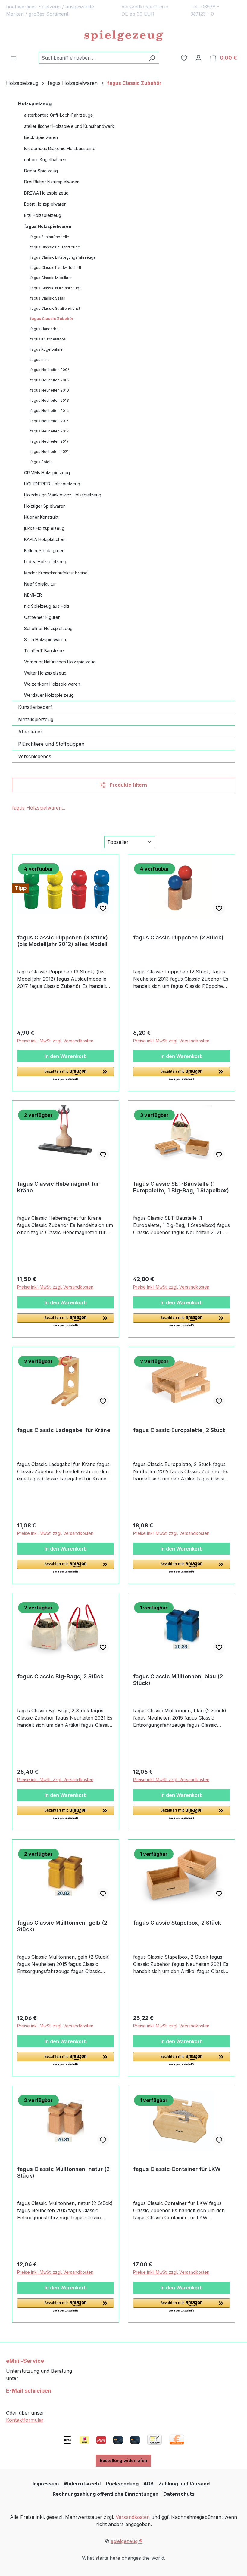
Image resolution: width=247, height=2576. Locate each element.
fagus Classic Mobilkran (51, 278)
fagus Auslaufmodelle (50, 237)
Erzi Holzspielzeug (43, 215)
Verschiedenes (35, 756)
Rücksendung (122, 2484)
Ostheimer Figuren (42, 617)
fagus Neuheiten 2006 (50, 370)
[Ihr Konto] (199, 58)
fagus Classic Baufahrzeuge (55, 247)
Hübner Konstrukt (41, 517)
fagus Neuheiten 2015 (49, 421)
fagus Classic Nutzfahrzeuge (56, 288)
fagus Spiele (41, 462)
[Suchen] (152, 58)
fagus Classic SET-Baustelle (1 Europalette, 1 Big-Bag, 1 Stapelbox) (181, 1187)
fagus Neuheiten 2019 (49, 441)
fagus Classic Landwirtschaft (56, 267)
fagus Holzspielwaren (48, 226)
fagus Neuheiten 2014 (50, 411)
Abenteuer (30, 732)
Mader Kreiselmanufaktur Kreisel (56, 573)
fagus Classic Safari (48, 298)
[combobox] (92, 58)
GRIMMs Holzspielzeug (47, 473)
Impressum (46, 2484)
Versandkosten (133, 2517)
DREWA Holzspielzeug (46, 193)
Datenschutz (179, 2494)
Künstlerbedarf (35, 707)
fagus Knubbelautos (48, 339)
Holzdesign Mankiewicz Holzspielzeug (63, 495)
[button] (66, 1074)
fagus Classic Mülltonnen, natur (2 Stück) (63, 2172)
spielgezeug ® (127, 2541)
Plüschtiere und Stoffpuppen (51, 744)
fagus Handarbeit (45, 329)
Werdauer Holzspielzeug (49, 695)
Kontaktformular (25, 2420)
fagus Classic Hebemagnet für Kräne (58, 1187)
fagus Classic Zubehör (52, 319)
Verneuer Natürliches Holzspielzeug (60, 662)
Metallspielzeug (36, 719)
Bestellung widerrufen (123, 2460)
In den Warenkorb (66, 1056)
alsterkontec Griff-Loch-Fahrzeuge (59, 115)
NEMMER (33, 595)
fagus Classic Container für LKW (177, 2169)
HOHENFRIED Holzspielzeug (52, 484)
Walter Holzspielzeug (45, 673)
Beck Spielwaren (41, 137)
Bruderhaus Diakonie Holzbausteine (60, 148)
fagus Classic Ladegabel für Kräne (64, 1430)
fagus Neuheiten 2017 (50, 431)
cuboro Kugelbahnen (45, 160)
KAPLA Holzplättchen (45, 539)
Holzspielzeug (35, 103)
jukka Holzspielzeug (44, 528)
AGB (149, 2484)
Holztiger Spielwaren (45, 506)
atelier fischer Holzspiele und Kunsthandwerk (69, 126)
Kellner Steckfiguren (44, 550)
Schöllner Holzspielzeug (48, 628)
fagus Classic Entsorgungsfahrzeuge (63, 257)
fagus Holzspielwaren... (39, 808)
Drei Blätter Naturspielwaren (52, 182)
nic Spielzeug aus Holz (47, 606)
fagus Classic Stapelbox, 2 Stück (177, 1923)
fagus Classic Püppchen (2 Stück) (178, 938)
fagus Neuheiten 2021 (49, 452)
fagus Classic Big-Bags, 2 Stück (60, 1676)
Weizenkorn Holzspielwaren (52, 684)
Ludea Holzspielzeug (45, 562)
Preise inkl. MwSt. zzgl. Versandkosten (55, 1041)
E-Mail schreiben (29, 2391)
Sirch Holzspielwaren (45, 639)
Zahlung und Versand (184, 2484)
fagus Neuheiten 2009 (50, 380)
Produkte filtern (128, 785)
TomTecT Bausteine (44, 651)
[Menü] (13, 58)
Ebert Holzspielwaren (45, 204)
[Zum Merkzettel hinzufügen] (103, 908)
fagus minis (40, 360)
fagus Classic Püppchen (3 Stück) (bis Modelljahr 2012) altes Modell (63, 941)
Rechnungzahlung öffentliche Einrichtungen (106, 2494)
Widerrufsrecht (82, 2484)
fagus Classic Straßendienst (55, 308)
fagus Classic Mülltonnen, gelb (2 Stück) (62, 1926)
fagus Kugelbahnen (47, 349)
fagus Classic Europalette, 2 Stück (179, 1430)
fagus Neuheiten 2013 (50, 400)
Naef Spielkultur (40, 584)
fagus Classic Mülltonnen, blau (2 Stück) (178, 1680)
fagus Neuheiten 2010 (50, 390)
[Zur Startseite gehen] (123, 36)
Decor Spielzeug (41, 171)
